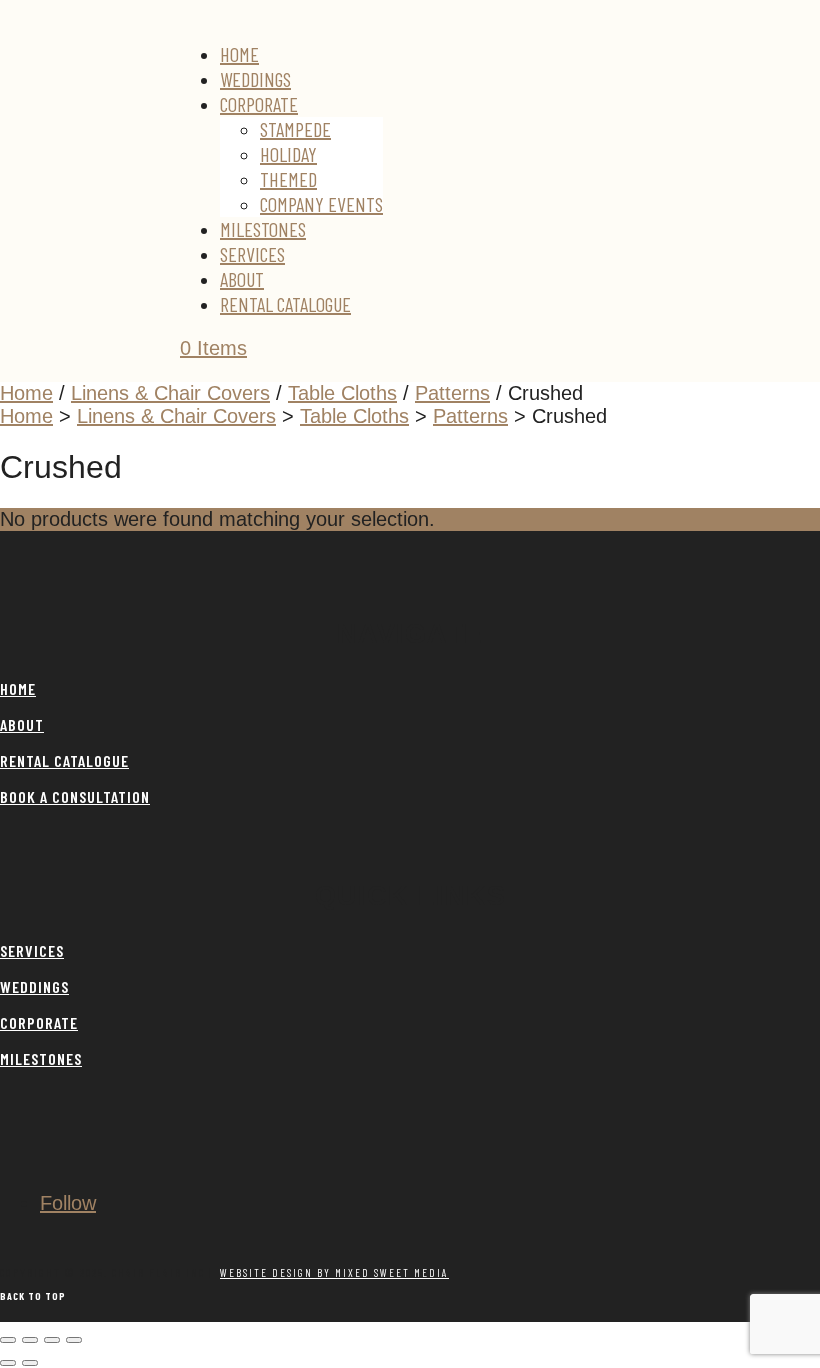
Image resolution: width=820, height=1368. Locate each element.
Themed (288, 179)
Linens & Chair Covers (170, 393)
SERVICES (32, 950)
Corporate (259, 104)
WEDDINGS (34, 986)
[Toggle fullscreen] (30, 1340)
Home (239, 54)
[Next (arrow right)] (30, 1363)
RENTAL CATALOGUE (64, 760)
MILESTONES (41, 1058)
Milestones (263, 229)
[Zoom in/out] (8, 1340)
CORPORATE (39, 1022)
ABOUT (22, 724)
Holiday (288, 154)
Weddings (255, 79)
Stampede (295, 129)
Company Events (321, 204)
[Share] (52, 1340)
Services (252, 254)
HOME (18, 688)
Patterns (452, 393)
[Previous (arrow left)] (8, 1363)
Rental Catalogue (285, 304)
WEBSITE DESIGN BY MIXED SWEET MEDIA (334, 1272)
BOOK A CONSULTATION (75, 796)
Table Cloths (342, 393)
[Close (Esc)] (74, 1340)
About (242, 279)
